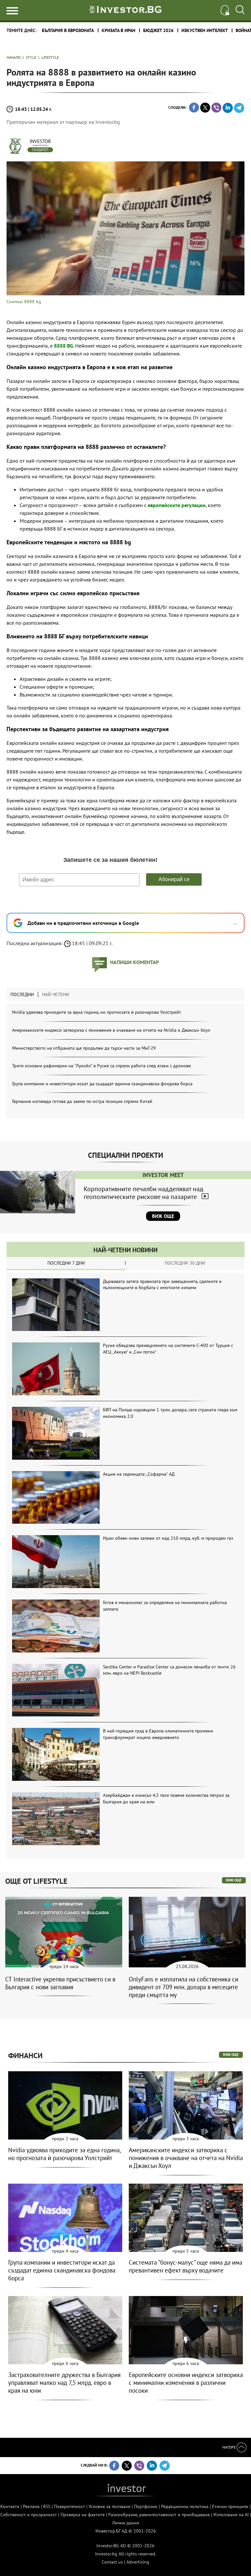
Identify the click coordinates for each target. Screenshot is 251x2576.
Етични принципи (230, 2506)
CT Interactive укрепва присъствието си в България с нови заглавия (60, 1983)
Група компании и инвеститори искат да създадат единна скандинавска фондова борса (102, 1084)
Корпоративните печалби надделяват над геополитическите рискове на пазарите (143, 1193)
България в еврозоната (68, 30)
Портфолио (146, 2506)
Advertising (138, 2562)
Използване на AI (231, 2515)
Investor (40, 141)
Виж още (163, 1216)
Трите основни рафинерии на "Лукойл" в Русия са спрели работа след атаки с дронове (101, 1066)
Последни (22, 994)
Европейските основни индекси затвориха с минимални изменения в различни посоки (186, 2383)
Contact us (112, 2562)
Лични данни (126, 2523)
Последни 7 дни (66, 1263)
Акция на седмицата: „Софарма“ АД (139, 1474)
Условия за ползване (109, 2506)
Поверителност (69, 2506)
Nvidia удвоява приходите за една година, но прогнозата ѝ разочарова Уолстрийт (97, 1012)
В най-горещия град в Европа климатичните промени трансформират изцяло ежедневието (158, 1734)
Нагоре (229, 2447)
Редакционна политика (185, 2506)
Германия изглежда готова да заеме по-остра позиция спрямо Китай (82, 1101)
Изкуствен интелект (205, 30)
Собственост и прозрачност (29, 2515)
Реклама (31, 2506)
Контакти (10, 2506)
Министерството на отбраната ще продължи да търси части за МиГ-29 (84, 1048)
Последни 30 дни (185, 1263)
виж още (234, 1880)
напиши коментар (134, 962)
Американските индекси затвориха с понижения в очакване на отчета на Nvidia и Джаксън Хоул (111, 1030)
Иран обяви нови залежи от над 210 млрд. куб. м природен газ (168, 1538)
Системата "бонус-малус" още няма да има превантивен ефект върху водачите (185, 2266)
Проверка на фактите (83, 2515)
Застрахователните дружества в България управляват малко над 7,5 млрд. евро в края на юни (64, 2383)
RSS (47, 2506)
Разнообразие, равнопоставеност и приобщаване (159, 2515)
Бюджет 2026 (158, 30)
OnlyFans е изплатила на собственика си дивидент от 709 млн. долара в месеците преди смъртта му (184, 1987)
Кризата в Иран (118, 30)
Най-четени (56, 994)
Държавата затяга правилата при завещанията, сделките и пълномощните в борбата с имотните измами (162, 1285)
